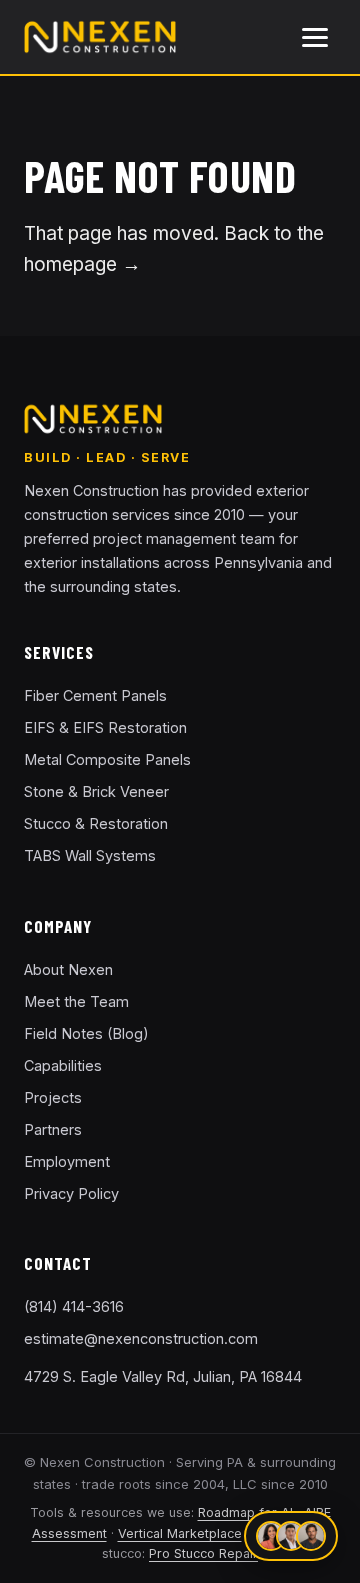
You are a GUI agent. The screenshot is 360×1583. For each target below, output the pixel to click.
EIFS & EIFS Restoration (105, 727)
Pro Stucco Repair (203, 1553)
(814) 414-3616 (74, 1306)
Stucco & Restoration (96, 823)
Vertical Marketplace (180, 1533)
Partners (53, 1129)
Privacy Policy (71, 1193)
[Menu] (315, 37)
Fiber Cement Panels (95, 695)
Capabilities (63, 1065)
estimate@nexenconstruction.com (141, 1338)
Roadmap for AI (245, 1512)
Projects (53, 1097)
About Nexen (68, 969)
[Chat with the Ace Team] (291, 1536)
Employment (67, 1161)
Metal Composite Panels (107, 759)
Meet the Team (76, 1001)
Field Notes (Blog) (86, 1033)
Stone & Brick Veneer (96, 791)
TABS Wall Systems (90, 855)
